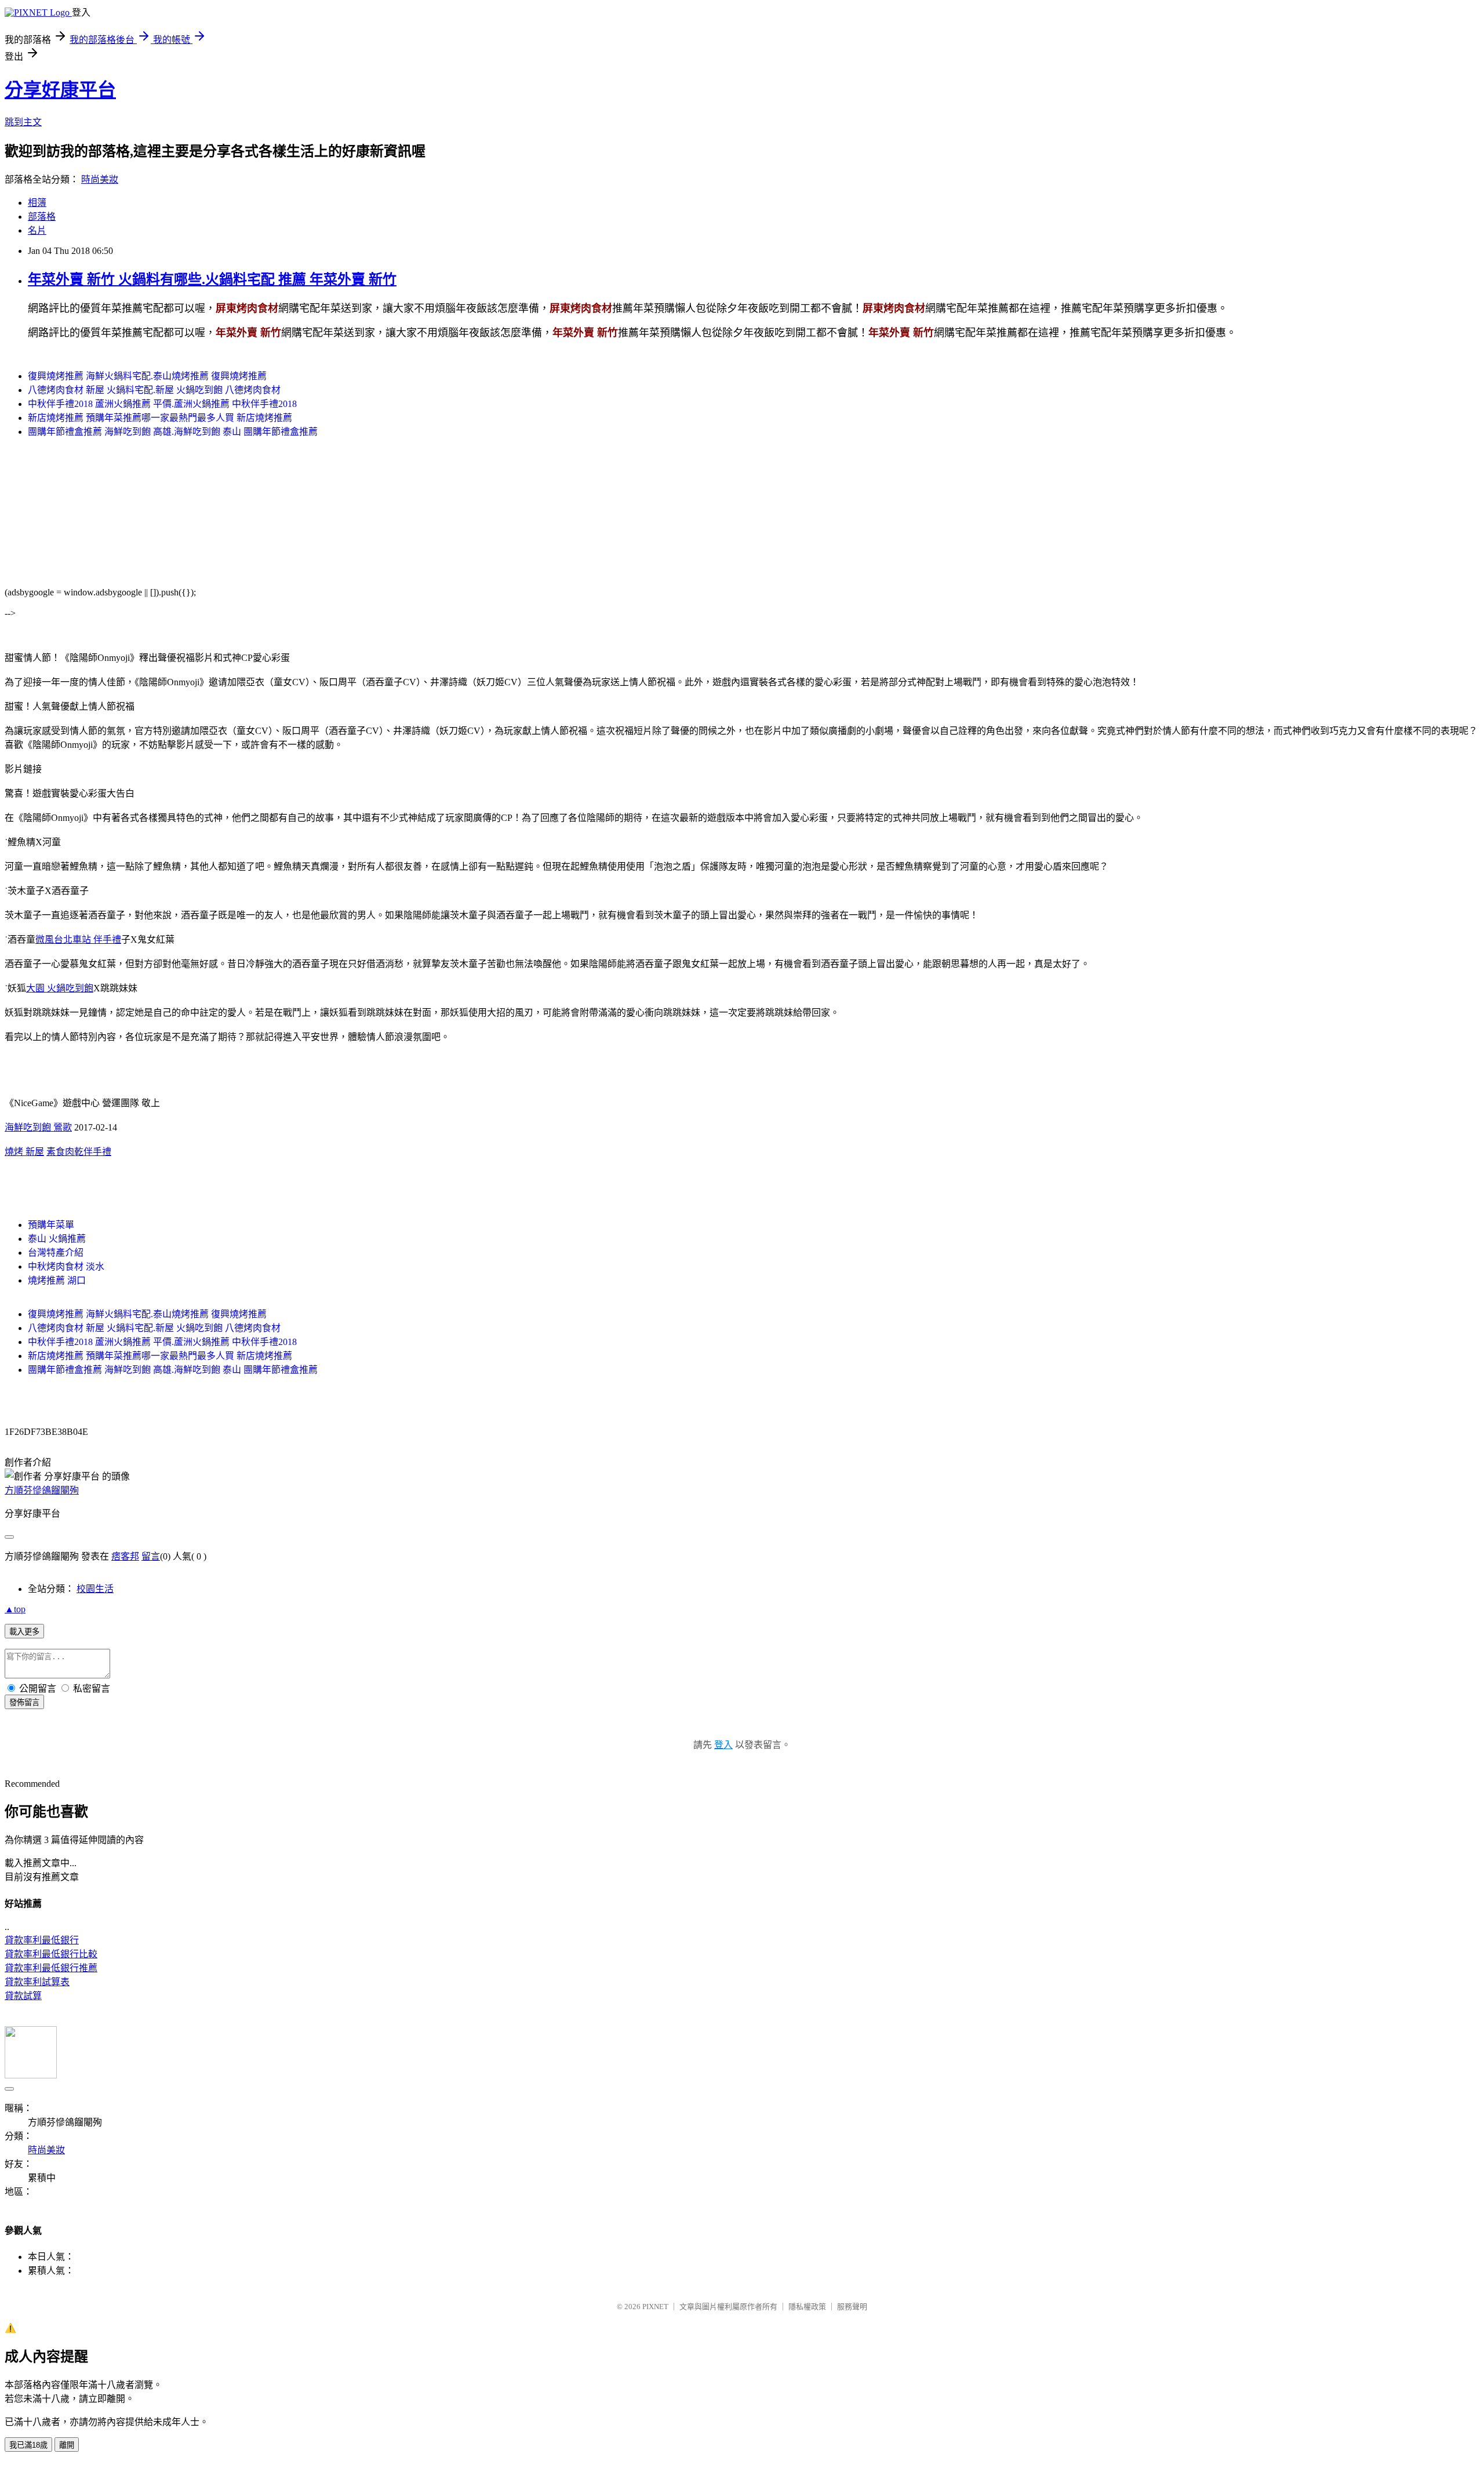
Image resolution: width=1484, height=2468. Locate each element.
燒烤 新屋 (24, 1152)
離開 (67, 2445)
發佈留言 (24, 1702)
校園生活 (95, 1589)
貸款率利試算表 (37, 1982)
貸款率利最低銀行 (42, 1940)
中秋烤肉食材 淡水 (66, 1266)
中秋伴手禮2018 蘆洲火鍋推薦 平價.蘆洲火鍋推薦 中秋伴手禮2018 (162, 404)
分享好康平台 (60, 90)
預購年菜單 (51, 1225)
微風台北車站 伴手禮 (78, 939)
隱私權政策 (807, 2307)
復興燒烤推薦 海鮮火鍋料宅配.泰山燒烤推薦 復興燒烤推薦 (147, 376)
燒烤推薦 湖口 (57, 1280)
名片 (37, 230)
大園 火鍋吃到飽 (60, 988)
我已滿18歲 (28, 2445)
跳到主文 (23, 122)
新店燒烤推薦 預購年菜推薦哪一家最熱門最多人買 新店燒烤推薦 (160, 418)
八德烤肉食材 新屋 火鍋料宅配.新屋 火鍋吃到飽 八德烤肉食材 (154, 390)
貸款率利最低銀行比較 (51, 1954)
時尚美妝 (100, 179)
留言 (151, 1556)
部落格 (42, 217)
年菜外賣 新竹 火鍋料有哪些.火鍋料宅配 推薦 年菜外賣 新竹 (212, 279)
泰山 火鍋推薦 (57, 1239)
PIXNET (655, 2307)
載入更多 (24, 1632)
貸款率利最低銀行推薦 (51, 1968)
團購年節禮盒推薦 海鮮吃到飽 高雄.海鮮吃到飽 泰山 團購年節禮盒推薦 (173, 432)
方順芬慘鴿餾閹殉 (42, 1490)
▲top (15, 1609)
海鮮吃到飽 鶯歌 (38, 1127)
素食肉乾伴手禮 (79, 1152)
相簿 (37, 203)
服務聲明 (852, 2307)
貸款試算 (23, 1996)
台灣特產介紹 (56, 1253)
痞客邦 (125, 1556)
